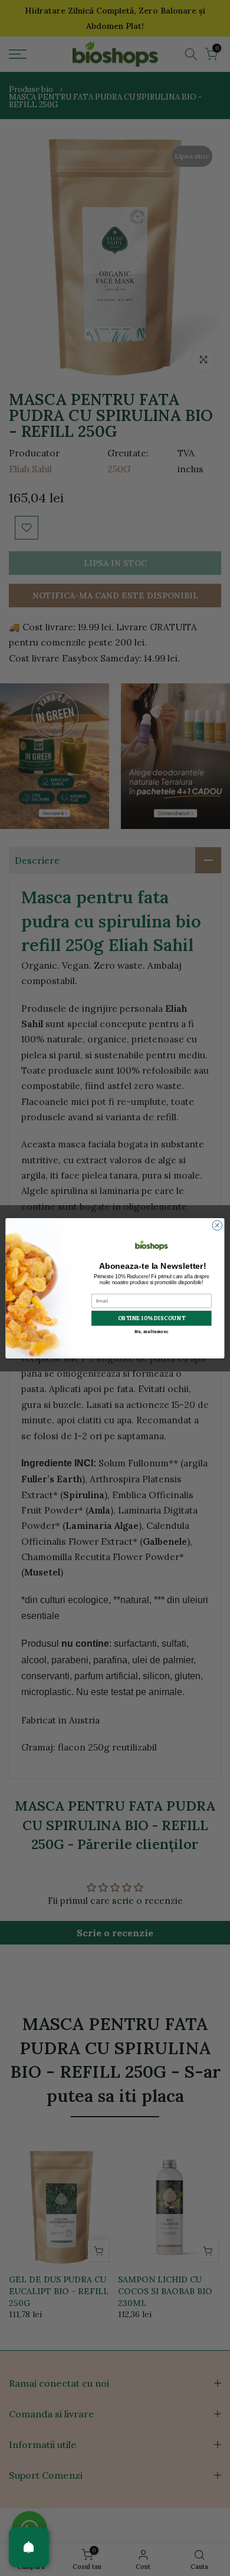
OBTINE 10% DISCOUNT (152, 1318)
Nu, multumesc (151, 1331)
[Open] (29, 2547)
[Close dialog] (217, 1225)
